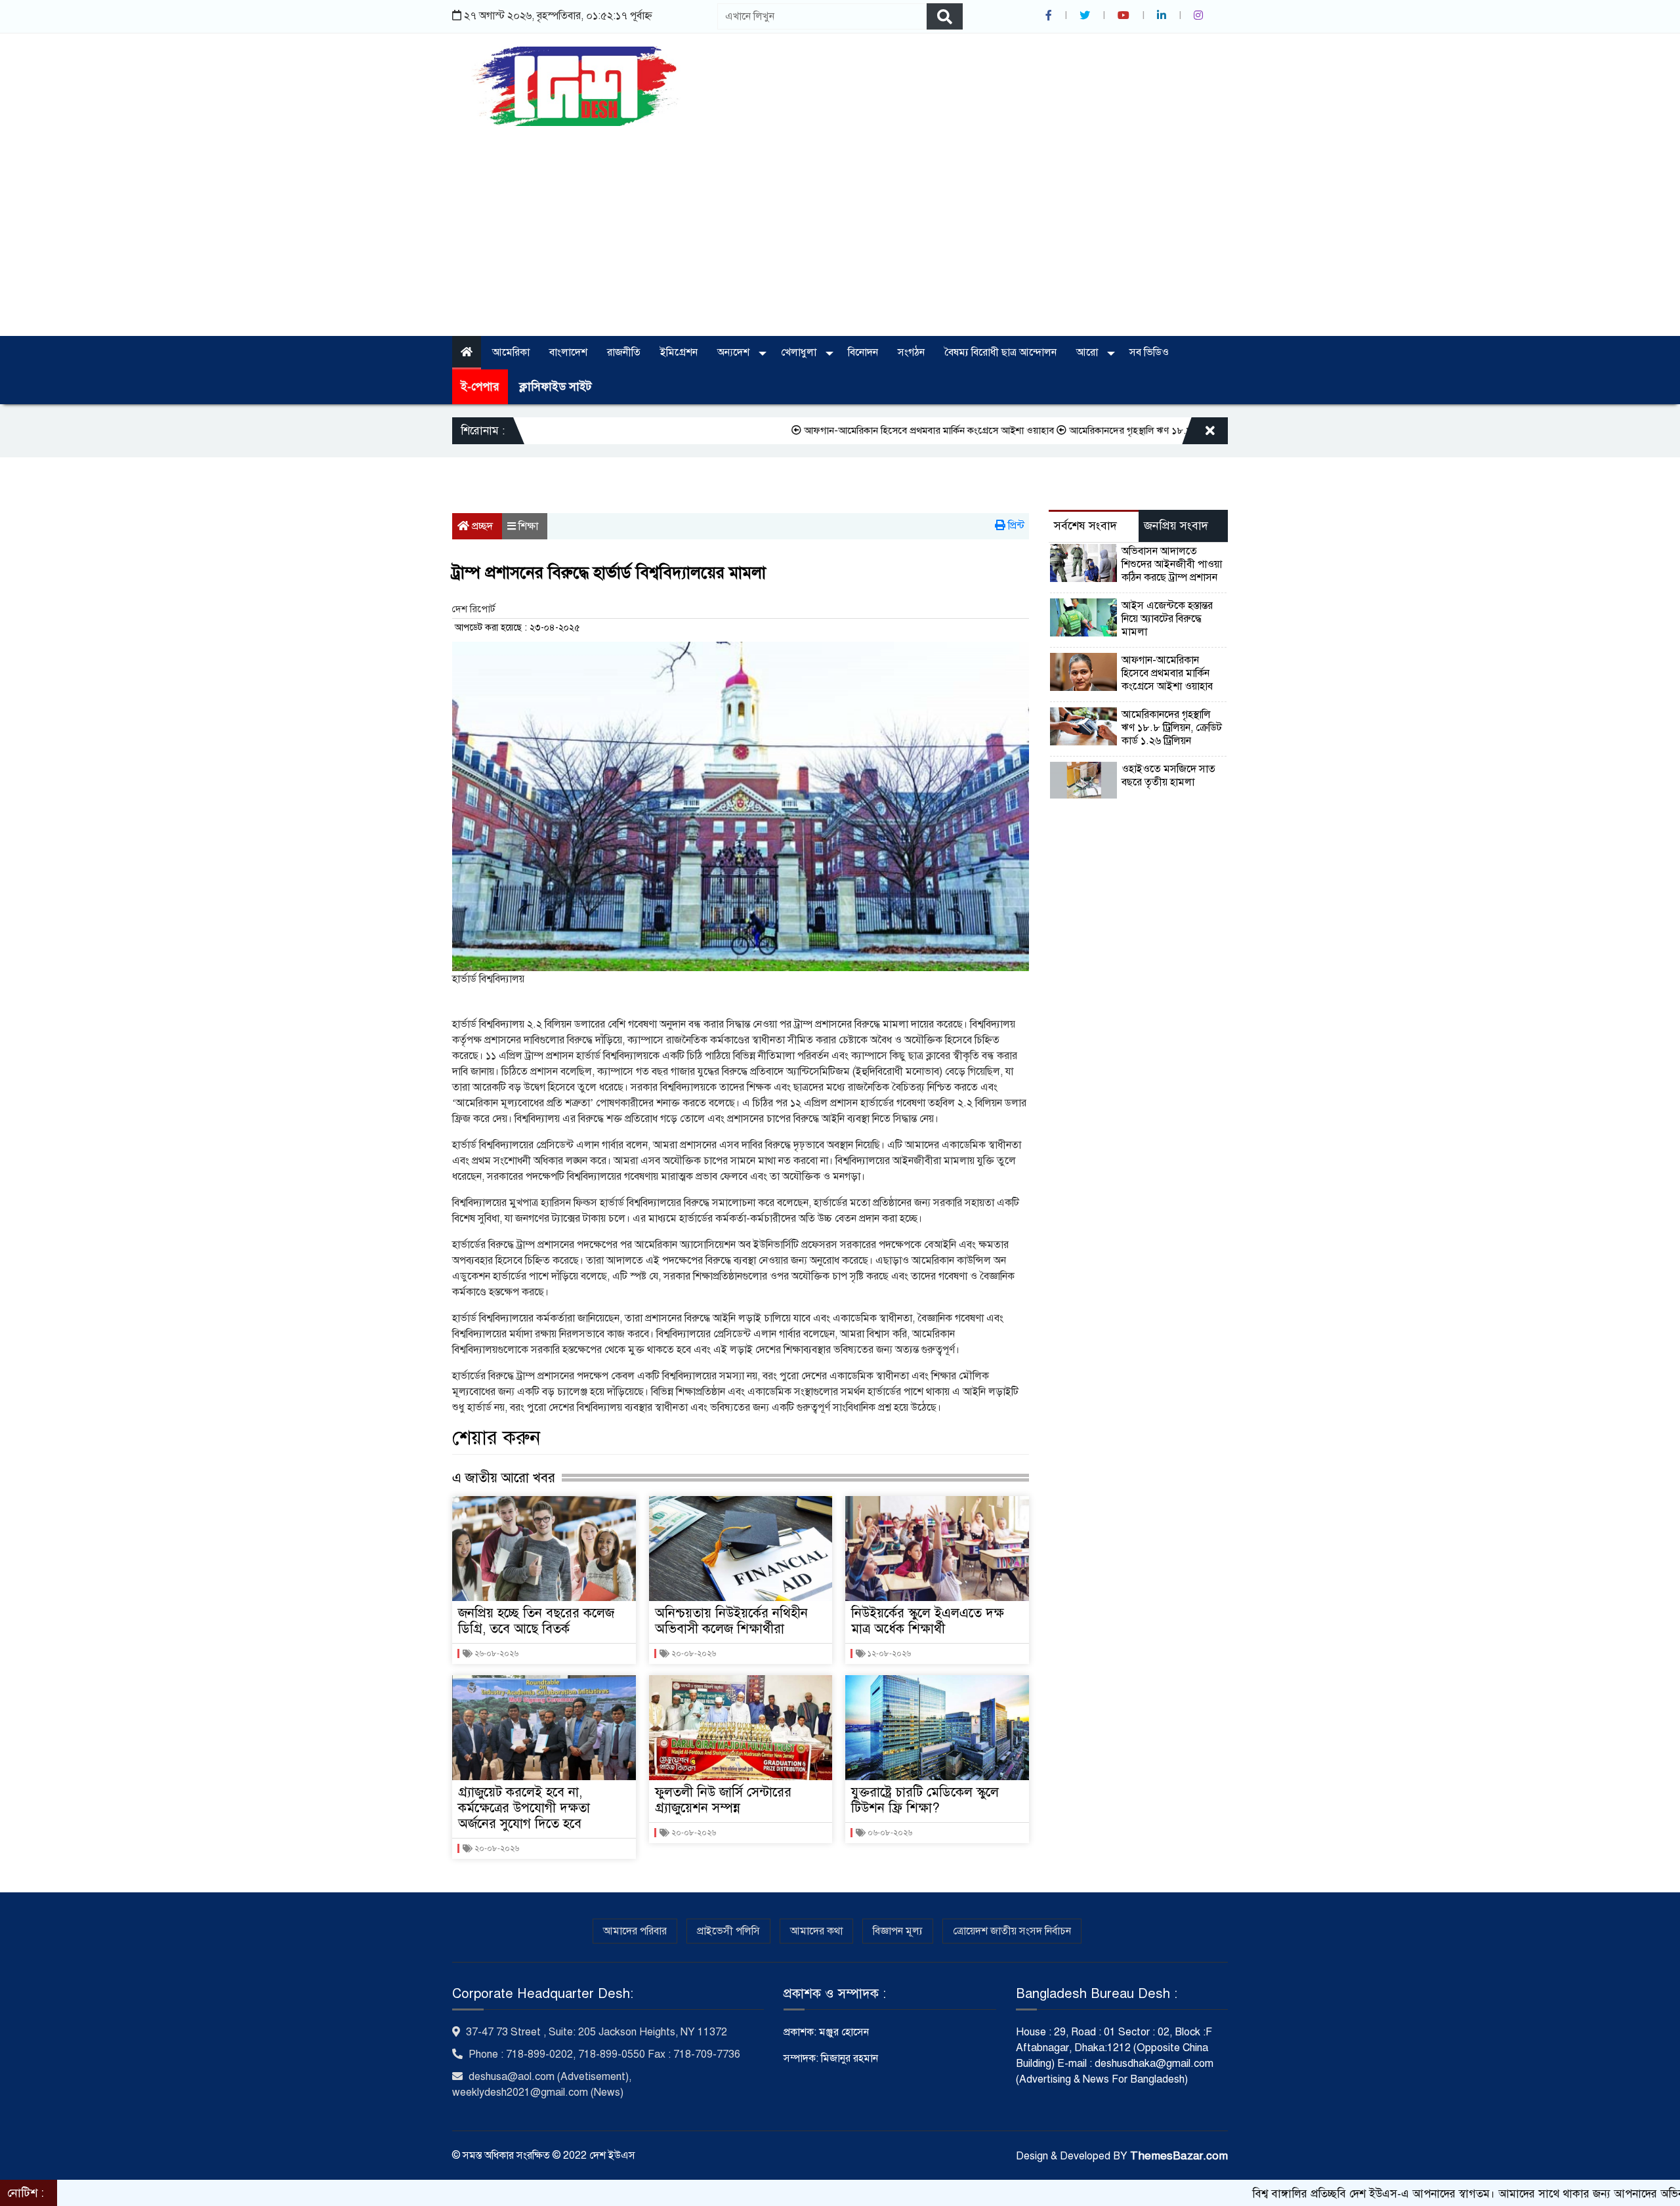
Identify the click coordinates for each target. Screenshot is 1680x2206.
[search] (945, 16)
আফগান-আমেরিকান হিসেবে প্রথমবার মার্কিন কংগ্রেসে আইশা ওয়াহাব (838, 430)
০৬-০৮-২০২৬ (889, 1833)
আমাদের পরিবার (635, 1931)
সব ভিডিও (1149, 352)
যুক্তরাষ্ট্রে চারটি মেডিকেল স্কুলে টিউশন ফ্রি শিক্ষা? (925, 1800)
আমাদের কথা (816, 1931)
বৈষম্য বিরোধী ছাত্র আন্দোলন (1000, 352)
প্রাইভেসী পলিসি (728, 1931)
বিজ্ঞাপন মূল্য (898, 1931)
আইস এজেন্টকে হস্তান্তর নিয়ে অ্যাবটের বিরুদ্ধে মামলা (1167, 619)
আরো (1088, 352)
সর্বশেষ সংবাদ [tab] (1085, 526)
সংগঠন (911, 352)
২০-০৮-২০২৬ (496, 1848)
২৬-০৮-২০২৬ (495, 1654)
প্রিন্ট (1015, 526)
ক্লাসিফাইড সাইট (555, 387)
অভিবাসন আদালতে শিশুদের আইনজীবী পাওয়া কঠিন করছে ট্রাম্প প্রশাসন (1172, 564)
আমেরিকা (511, 352)
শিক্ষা (528, 526)
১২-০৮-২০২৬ (888, 1654)
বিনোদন (863, 352)
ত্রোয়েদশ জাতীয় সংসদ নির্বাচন (1012, 1931)
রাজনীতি (624, 352)
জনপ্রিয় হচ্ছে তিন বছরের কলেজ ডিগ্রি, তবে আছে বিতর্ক (536, 1621)
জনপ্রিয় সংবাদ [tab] (1176, 526)
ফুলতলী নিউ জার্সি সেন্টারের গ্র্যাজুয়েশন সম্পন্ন (723, 1800)
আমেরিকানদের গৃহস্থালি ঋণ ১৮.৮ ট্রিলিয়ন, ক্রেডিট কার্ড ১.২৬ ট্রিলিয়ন (1103, 430)
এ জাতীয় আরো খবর (504, 1478)
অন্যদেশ (735, 352)
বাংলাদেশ (568, 352)
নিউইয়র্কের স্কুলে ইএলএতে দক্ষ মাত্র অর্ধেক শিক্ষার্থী (928, 1621)
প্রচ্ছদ (481, 526)
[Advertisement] (840, 224)
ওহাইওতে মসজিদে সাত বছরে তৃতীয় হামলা (1168, 776)
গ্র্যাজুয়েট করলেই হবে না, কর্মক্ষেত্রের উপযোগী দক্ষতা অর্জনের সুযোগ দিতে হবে (524, 1808)
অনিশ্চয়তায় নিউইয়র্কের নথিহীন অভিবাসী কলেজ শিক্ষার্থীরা (731, 1621)
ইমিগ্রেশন (679, 352)
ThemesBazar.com (1179, 2156)
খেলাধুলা (800, 352)
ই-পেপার (480, 387)
